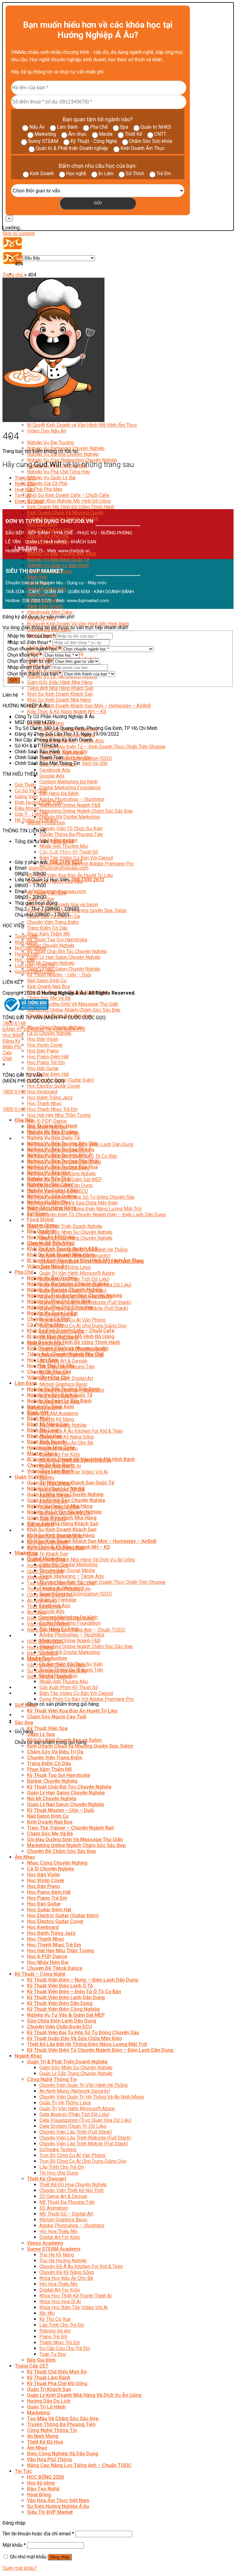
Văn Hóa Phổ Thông (49, 2459)
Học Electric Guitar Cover (54, 1086)
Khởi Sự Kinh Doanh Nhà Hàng (59, 700)
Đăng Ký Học (29, 501)
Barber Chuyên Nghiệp (51, 946)
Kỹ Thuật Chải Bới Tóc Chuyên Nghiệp (67, 951)
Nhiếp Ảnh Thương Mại (64, 846)
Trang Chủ (25, 478)
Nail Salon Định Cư (47, 981)
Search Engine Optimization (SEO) (76, 1594)
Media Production (46, 823)
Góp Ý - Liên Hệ (31, 814)
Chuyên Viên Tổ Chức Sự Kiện (71, 829)
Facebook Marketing (61, 1588)
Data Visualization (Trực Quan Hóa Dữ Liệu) (85, 2120)
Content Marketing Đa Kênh (69, 782)
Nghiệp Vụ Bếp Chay (50, 1184)
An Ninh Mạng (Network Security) (75, 2091)
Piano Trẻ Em (53, 2337)
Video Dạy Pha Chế (48, 1377)
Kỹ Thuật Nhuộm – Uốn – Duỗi (59, 975)
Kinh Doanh (42, 173)
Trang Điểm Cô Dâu (47, 928)
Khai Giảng (26, 942)
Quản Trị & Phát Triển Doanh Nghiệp (65, 1226)
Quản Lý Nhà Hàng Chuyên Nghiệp (65, 1494)
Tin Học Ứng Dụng (59, 2173)
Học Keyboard (42, 1092)
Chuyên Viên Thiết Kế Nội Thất (71, 2190)
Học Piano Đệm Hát (48, 1057)
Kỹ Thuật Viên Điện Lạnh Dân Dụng (66, 1997)
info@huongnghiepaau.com (57, 891)
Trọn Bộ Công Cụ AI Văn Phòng (72, 1320)
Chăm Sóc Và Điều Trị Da (55, 1752)
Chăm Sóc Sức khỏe (151, 141)
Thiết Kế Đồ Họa (45, 2442)
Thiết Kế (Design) (47, 2179)
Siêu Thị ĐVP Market (50, 2512)
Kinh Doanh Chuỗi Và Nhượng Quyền (65, 513)
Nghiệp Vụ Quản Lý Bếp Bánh (58, 565)
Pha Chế (99, 127)
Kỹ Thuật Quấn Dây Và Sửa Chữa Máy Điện (72, 1203)
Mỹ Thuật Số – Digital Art (66, 2214)
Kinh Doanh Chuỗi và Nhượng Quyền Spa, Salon (80, 1746)
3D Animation (54, 2208)
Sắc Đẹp (24, 1723)
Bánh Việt (37, 577)
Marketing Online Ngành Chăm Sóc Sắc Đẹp (86, 811)
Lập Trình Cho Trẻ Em (62, 2167)
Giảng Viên (26, 797)
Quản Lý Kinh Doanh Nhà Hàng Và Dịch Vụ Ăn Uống (81, 1560)
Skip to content (19, 233)
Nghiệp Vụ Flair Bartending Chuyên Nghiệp (75, 1296)
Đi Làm (106, 173)
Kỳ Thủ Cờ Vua (55, 2319)
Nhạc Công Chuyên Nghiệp (57, 1863)
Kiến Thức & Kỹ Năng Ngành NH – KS (67, 712)
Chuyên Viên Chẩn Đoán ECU (59, 2027)
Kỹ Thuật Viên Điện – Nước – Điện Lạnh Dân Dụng (83, 1980)
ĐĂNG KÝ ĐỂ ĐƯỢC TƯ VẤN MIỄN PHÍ (44, 1029)
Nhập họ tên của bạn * (31, 636)
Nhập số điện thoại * (29, 642)
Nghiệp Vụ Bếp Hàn (49, 1173)
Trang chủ (13, 275)
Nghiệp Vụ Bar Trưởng (50, 443)
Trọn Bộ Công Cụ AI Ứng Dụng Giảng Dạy (83, 1326)
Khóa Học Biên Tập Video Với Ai (74, 1472)
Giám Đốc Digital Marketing (69, 1565)
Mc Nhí (47, 2313)
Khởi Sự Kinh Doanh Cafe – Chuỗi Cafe (68, 495)
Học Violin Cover (45, 1045)
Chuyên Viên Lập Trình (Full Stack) (76, 2132)
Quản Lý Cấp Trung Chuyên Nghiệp (76, 1238)
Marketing (45, 134)
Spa (124, 127)
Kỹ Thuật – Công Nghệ (40, 1974)
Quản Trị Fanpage (58, 1600)
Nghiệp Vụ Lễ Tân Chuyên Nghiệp (64, 1512)
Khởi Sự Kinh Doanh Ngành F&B (62, 1249)
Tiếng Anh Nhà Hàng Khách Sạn (60, 688)
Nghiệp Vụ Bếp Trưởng (52, 1132)
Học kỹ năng (41, 2483)
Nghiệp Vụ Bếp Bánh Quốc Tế (58, 559)
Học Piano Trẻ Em (46, 1063)
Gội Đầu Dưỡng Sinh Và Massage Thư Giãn (73, 1004)
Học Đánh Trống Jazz (50, 1098)
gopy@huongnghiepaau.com (59, 868)
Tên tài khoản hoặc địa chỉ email (38, 2534)
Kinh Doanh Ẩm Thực (143, 148)
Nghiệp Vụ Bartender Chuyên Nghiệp (68, 1284)
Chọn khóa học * (25, 655)
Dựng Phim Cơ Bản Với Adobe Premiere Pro (87, 864)
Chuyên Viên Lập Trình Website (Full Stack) (85, 2138)
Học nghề (76, 173)
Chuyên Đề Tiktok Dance (55, 1968)
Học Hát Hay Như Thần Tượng (59, 1115)
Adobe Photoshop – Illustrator (72, 799)
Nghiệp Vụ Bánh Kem (51, 1407)
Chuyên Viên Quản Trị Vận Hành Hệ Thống (83, 2085)
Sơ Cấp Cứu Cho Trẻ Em (65, 2348)
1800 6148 (14, 1023)
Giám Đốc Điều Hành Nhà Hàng (60, 682)
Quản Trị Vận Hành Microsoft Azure (77, 1273)
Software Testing (58, 2149)
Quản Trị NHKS (31, 1477)
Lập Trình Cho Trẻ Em (62, 2325)
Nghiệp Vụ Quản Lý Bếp (53, 1190)
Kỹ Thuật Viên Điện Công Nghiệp (63, 2009)
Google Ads (52, 776)
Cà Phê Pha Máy (45, 489)
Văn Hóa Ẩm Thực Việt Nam (58, 2500)
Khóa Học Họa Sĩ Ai (60, 2302)
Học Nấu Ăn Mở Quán (51, 1237)
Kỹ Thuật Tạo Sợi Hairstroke (57, 940)
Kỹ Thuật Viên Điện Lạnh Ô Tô (60, 1986)
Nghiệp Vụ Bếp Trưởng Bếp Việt (62, 1143)
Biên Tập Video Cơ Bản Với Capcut (76, 858)
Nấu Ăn (37, 127)
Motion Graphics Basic (63, 1384)
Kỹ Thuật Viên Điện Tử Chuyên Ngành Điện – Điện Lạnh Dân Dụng (96, 1215)
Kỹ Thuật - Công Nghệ (94, 141)
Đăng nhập (60, 2557)
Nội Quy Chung (30, 948)
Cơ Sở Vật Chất (31, 791)
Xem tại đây (75, 752)
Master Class (42, 1225)
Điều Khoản (27, 808)
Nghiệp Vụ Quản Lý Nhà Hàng (60, 1506)
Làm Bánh (67, 127)
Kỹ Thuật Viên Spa (47, 1728)
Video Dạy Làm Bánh (50, 1471)
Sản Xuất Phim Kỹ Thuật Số (69, 1687)
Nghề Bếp (25, 484)
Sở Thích (135, 173)
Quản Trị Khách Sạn (48, 1554)
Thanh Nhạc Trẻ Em (60, 2343)
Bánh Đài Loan (43, 1430)
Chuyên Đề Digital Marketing (70, 817)
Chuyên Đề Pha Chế (49, 1372)
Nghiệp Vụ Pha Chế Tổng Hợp (59, 472)
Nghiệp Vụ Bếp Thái (49, 1179)
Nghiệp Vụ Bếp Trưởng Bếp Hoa (62, 1167)
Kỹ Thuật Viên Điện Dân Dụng (60, 2003)
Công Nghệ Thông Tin (52, 2079)
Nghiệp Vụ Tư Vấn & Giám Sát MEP (66, 2015)
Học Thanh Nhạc (44, 1103)
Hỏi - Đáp (25, 960)
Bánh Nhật (39, 1418)
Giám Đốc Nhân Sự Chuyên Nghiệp (76, 1232)
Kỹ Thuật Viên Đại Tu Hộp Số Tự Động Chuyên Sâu (81, 1197)
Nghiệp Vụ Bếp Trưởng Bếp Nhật (63, 1161)
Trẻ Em (164, 173)
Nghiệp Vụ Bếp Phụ (48, 1202)
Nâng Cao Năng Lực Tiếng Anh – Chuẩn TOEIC (79, 2465)
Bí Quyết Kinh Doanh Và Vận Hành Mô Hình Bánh (78, 624)
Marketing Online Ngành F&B (70, 805)
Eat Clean (38, 1214)
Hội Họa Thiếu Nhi (58, 2231)
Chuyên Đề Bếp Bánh (50, 1465)
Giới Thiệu (25, 785)
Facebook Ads (55, 770)
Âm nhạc (77, 134)
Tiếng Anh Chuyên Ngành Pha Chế (65, 1354)
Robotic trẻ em (55, 2331)
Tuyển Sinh (26, 936)
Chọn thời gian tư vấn (30, 661)
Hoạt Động (39, 2495)
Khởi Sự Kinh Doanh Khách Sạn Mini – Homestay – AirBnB (89, 706)
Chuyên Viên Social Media (67, 1570)
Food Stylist (40, 1220)
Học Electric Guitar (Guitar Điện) (63, 1916)
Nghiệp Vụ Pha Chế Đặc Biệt (59, 1301)
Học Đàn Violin (43, 1039)
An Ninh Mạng (43, 2436)
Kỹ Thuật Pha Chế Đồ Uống (57, 2383)
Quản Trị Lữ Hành (46, 2407)
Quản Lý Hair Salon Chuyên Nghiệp (64, 957)
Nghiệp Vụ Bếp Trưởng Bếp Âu (61, 1149)
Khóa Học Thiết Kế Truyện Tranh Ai (75, 2296)
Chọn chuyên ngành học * (34, 649)
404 (19, 258)
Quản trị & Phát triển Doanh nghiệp (72, 148)
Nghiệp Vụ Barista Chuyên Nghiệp (63, 454)
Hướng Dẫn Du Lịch (49, 2401)
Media (106, 134)
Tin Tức (23, 1636)
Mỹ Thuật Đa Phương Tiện (67, 2202)
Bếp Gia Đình (41, 1231)
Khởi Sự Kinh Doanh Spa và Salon (63, 905)
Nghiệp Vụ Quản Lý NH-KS (56, 1489)
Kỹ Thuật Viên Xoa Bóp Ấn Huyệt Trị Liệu (70, 875)
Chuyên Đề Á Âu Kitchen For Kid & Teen (81, 1431)
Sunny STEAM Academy (53, 1413)
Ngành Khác (28, 2056)
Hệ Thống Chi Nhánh (36, 820)
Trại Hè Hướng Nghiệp (63, 2261)
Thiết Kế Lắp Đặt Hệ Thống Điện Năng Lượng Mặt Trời (84, 1209)
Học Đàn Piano (43, 1051)
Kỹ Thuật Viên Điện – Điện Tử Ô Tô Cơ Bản (74, 1992)
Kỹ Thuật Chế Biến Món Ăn (57, 2372)
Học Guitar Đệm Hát (48, 1074)
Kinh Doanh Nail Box (49, 986)
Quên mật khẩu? (20, 2568)
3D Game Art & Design (63, 1361)
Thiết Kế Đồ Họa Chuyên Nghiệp (73, 2185)
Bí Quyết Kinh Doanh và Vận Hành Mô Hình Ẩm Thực (82, 425)
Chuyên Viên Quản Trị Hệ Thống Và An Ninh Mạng (92, 2097)
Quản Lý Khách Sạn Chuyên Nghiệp (66, 1500)
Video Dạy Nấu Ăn (47, 431)
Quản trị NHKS (156, 127)
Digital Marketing (46, 1559)
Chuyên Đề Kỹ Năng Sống (67, 1437)
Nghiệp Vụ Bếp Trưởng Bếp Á (59, 1155)
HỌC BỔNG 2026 (45, 2477)
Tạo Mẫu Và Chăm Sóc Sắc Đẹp (63, 2419)
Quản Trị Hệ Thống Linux (65, 2103)
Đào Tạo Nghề (43, 2489)
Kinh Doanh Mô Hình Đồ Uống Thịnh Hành (71, 507)
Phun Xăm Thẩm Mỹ (49, 934)
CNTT (160, 134)
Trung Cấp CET (32, 2366)
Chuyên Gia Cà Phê (47, 483)
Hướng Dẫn (27, 954)
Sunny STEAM (43, 141)
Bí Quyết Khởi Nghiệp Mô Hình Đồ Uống (69, 501)
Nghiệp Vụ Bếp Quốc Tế (53, 1138)
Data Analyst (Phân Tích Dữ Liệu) (74, 2114)
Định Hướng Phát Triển (39, 802)
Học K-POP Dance (47, 1121)
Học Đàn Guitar (43, 1068)
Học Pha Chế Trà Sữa (51, 1366)
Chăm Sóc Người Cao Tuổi (57, 1717)
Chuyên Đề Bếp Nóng (51, 1243)
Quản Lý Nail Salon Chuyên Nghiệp (64, 969)
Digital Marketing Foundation (70, 788)
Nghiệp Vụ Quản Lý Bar (51, 478)
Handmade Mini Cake (50, 612)
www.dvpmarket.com (88, 601)
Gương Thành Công (35, 971)
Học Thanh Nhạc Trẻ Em (52, 1109)
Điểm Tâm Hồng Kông (52, 1208)
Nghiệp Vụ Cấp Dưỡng (52, 1196)
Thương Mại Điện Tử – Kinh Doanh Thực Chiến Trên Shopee (102, 747)
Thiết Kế (133, 134)
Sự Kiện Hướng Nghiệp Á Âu (58, 2506)
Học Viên (24, 490)
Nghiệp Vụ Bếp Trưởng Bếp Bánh (63, 1389)
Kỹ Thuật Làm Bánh (49, 2378)
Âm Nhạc (37, 1612)
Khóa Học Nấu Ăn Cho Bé (66, 1443)
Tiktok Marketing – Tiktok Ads (72, 1576)
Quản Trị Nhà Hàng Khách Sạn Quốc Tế (71, 1483)
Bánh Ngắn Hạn (44, 1436)
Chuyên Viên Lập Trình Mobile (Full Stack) (84, 2144)
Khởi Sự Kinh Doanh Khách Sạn (60, 694)
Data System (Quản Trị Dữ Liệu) (73, 2126)
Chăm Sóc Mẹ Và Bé (49, 998)
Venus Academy (45, 2243)
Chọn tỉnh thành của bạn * (34, 674)
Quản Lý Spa (41, 1734)
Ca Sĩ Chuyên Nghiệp (49, 1033)
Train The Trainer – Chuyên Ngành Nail (70, 1828)
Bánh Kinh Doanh (45, 606)
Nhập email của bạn (29, 667)
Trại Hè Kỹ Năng (57, 1419)
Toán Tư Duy (53, 2354)
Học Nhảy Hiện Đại (48, 1962)
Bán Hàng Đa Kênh (59, 793)
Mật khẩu (14, 2545)
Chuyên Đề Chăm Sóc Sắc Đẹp (61, 1851)
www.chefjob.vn (74, 551)
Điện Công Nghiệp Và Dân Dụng (63, 2454)
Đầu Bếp (24, 1120)
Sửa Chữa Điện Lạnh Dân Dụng (62, 2021)
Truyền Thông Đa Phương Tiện (71, 834)
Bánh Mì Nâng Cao (48, 1424)
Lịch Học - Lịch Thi (35, 966)
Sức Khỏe (26, 1705)
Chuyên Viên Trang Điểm (53, 922)
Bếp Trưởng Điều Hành (52, 1126)
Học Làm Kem (43, 1360)
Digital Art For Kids (60, 1454)
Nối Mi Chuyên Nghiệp (52, 1799)
